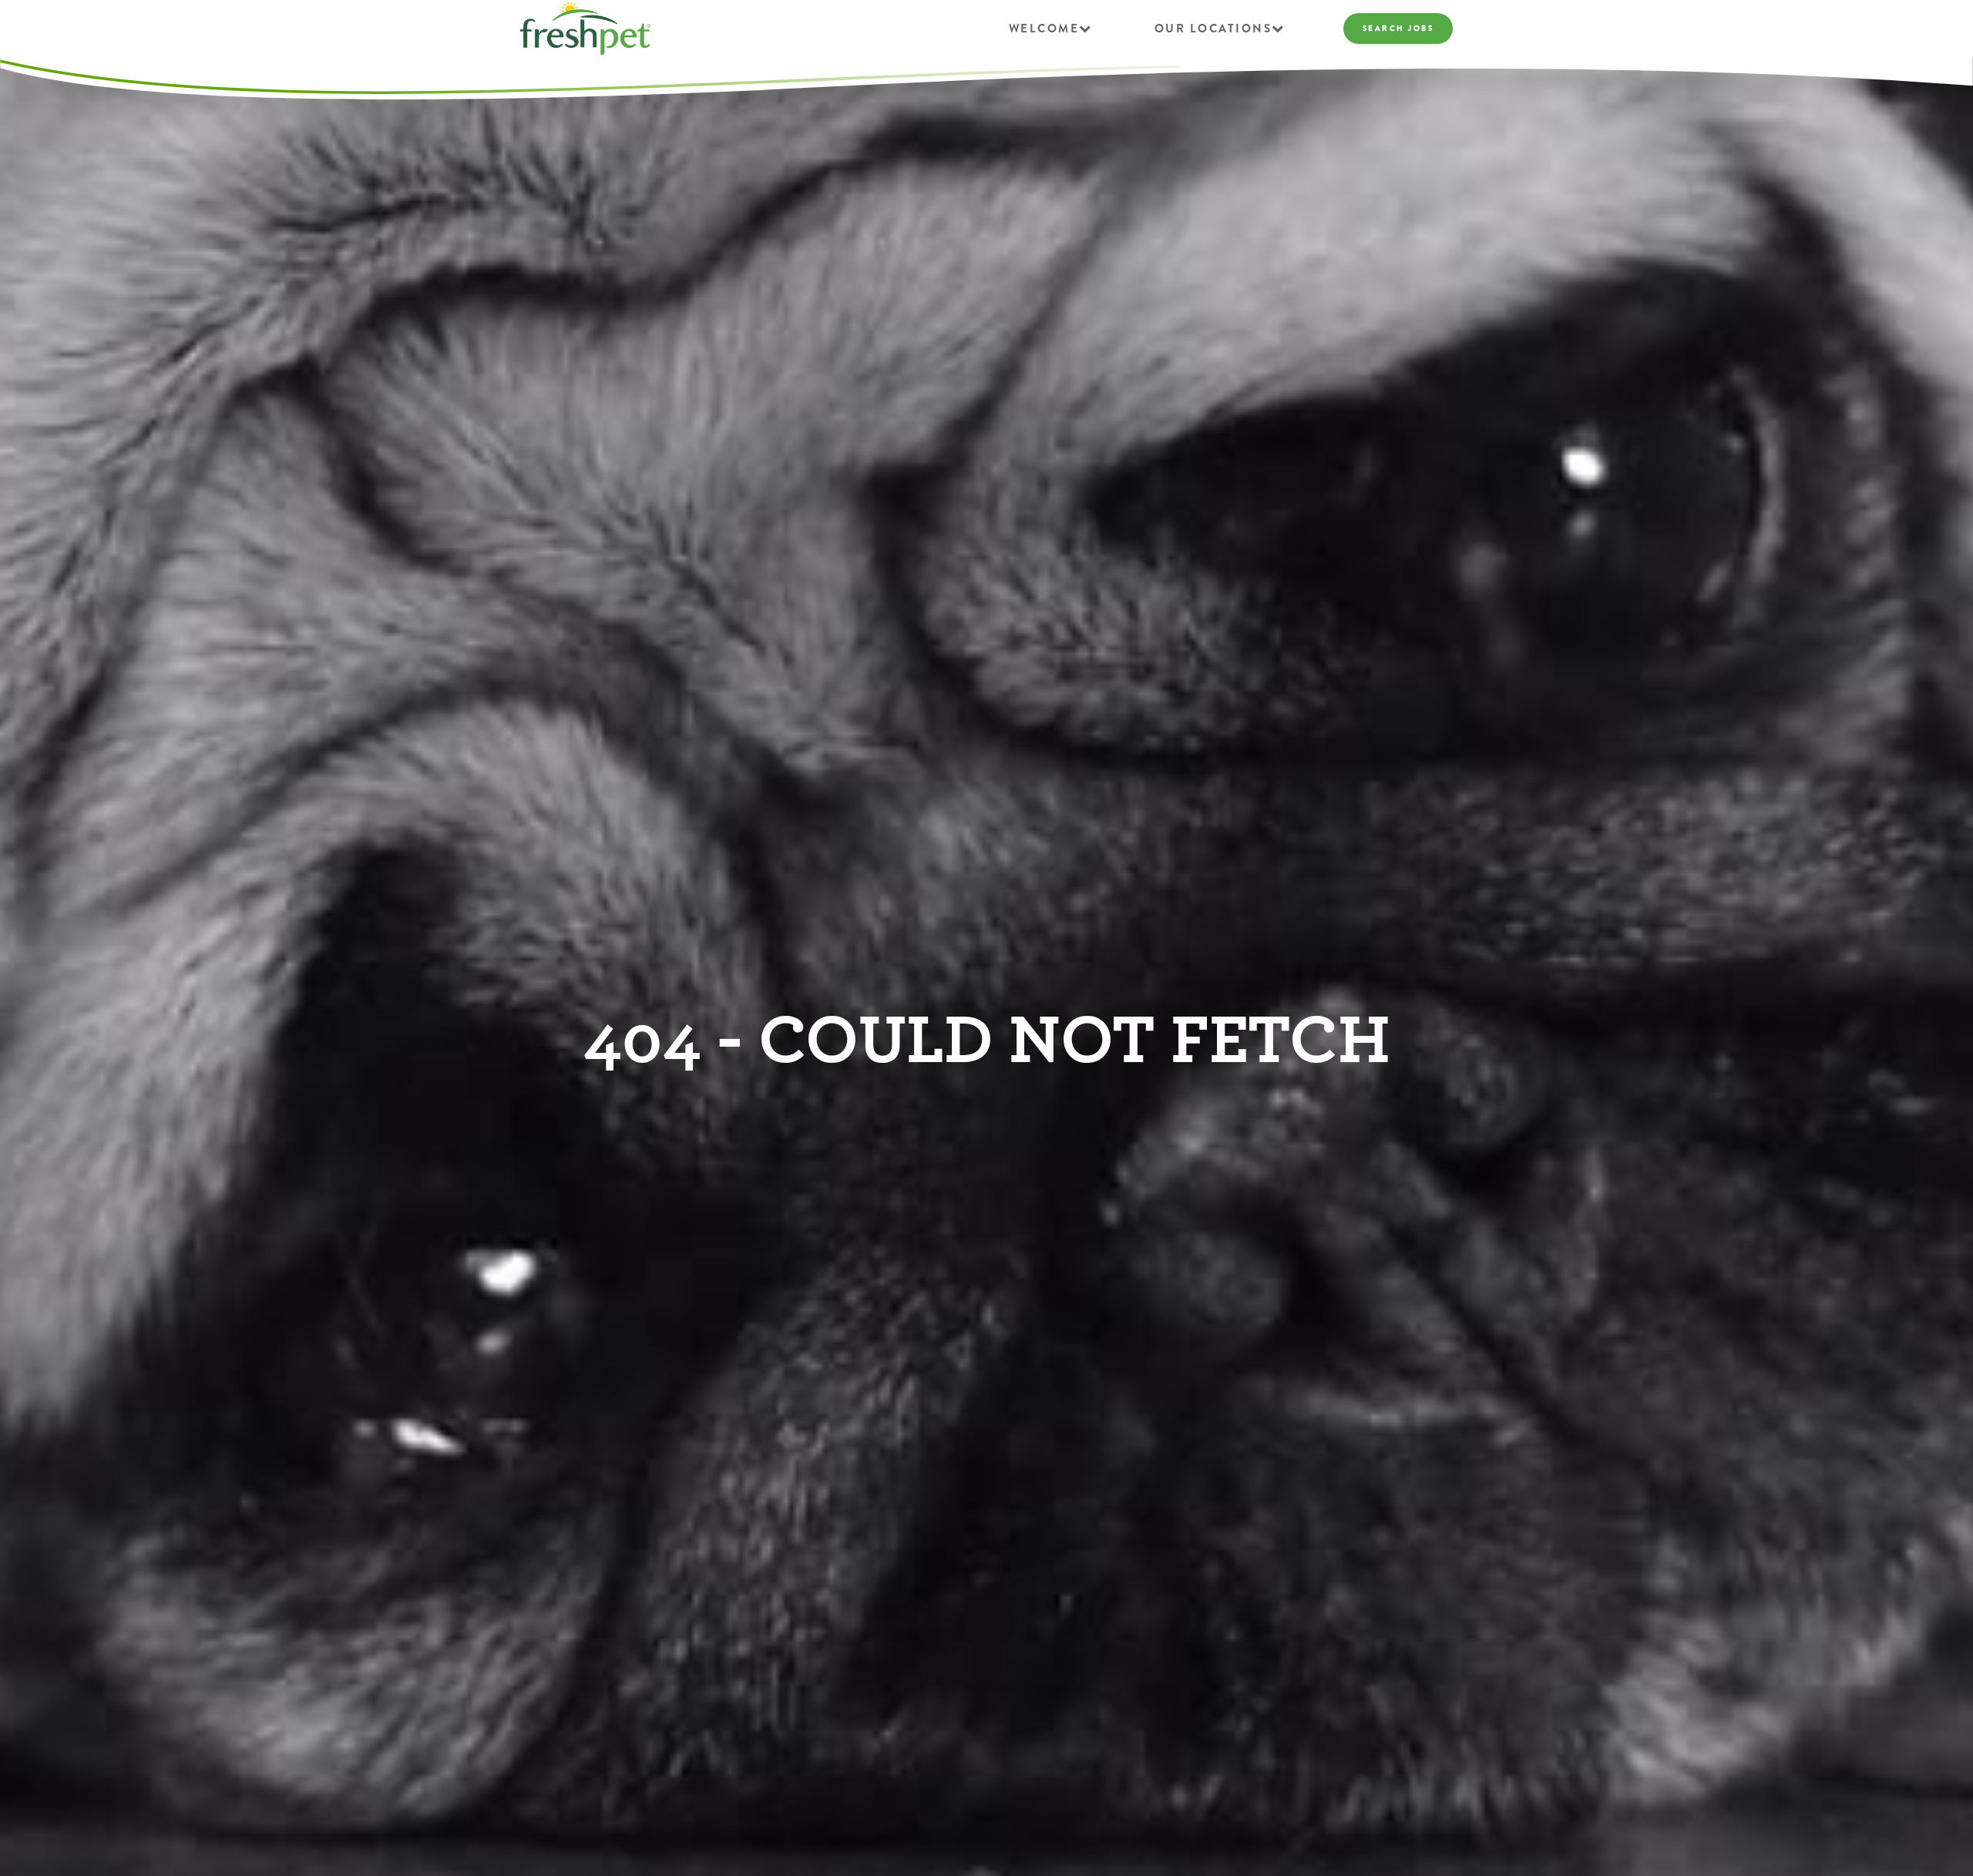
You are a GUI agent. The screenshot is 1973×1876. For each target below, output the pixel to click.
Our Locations (1213, 29)
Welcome (1044, 29)
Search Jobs (1398, 28)
